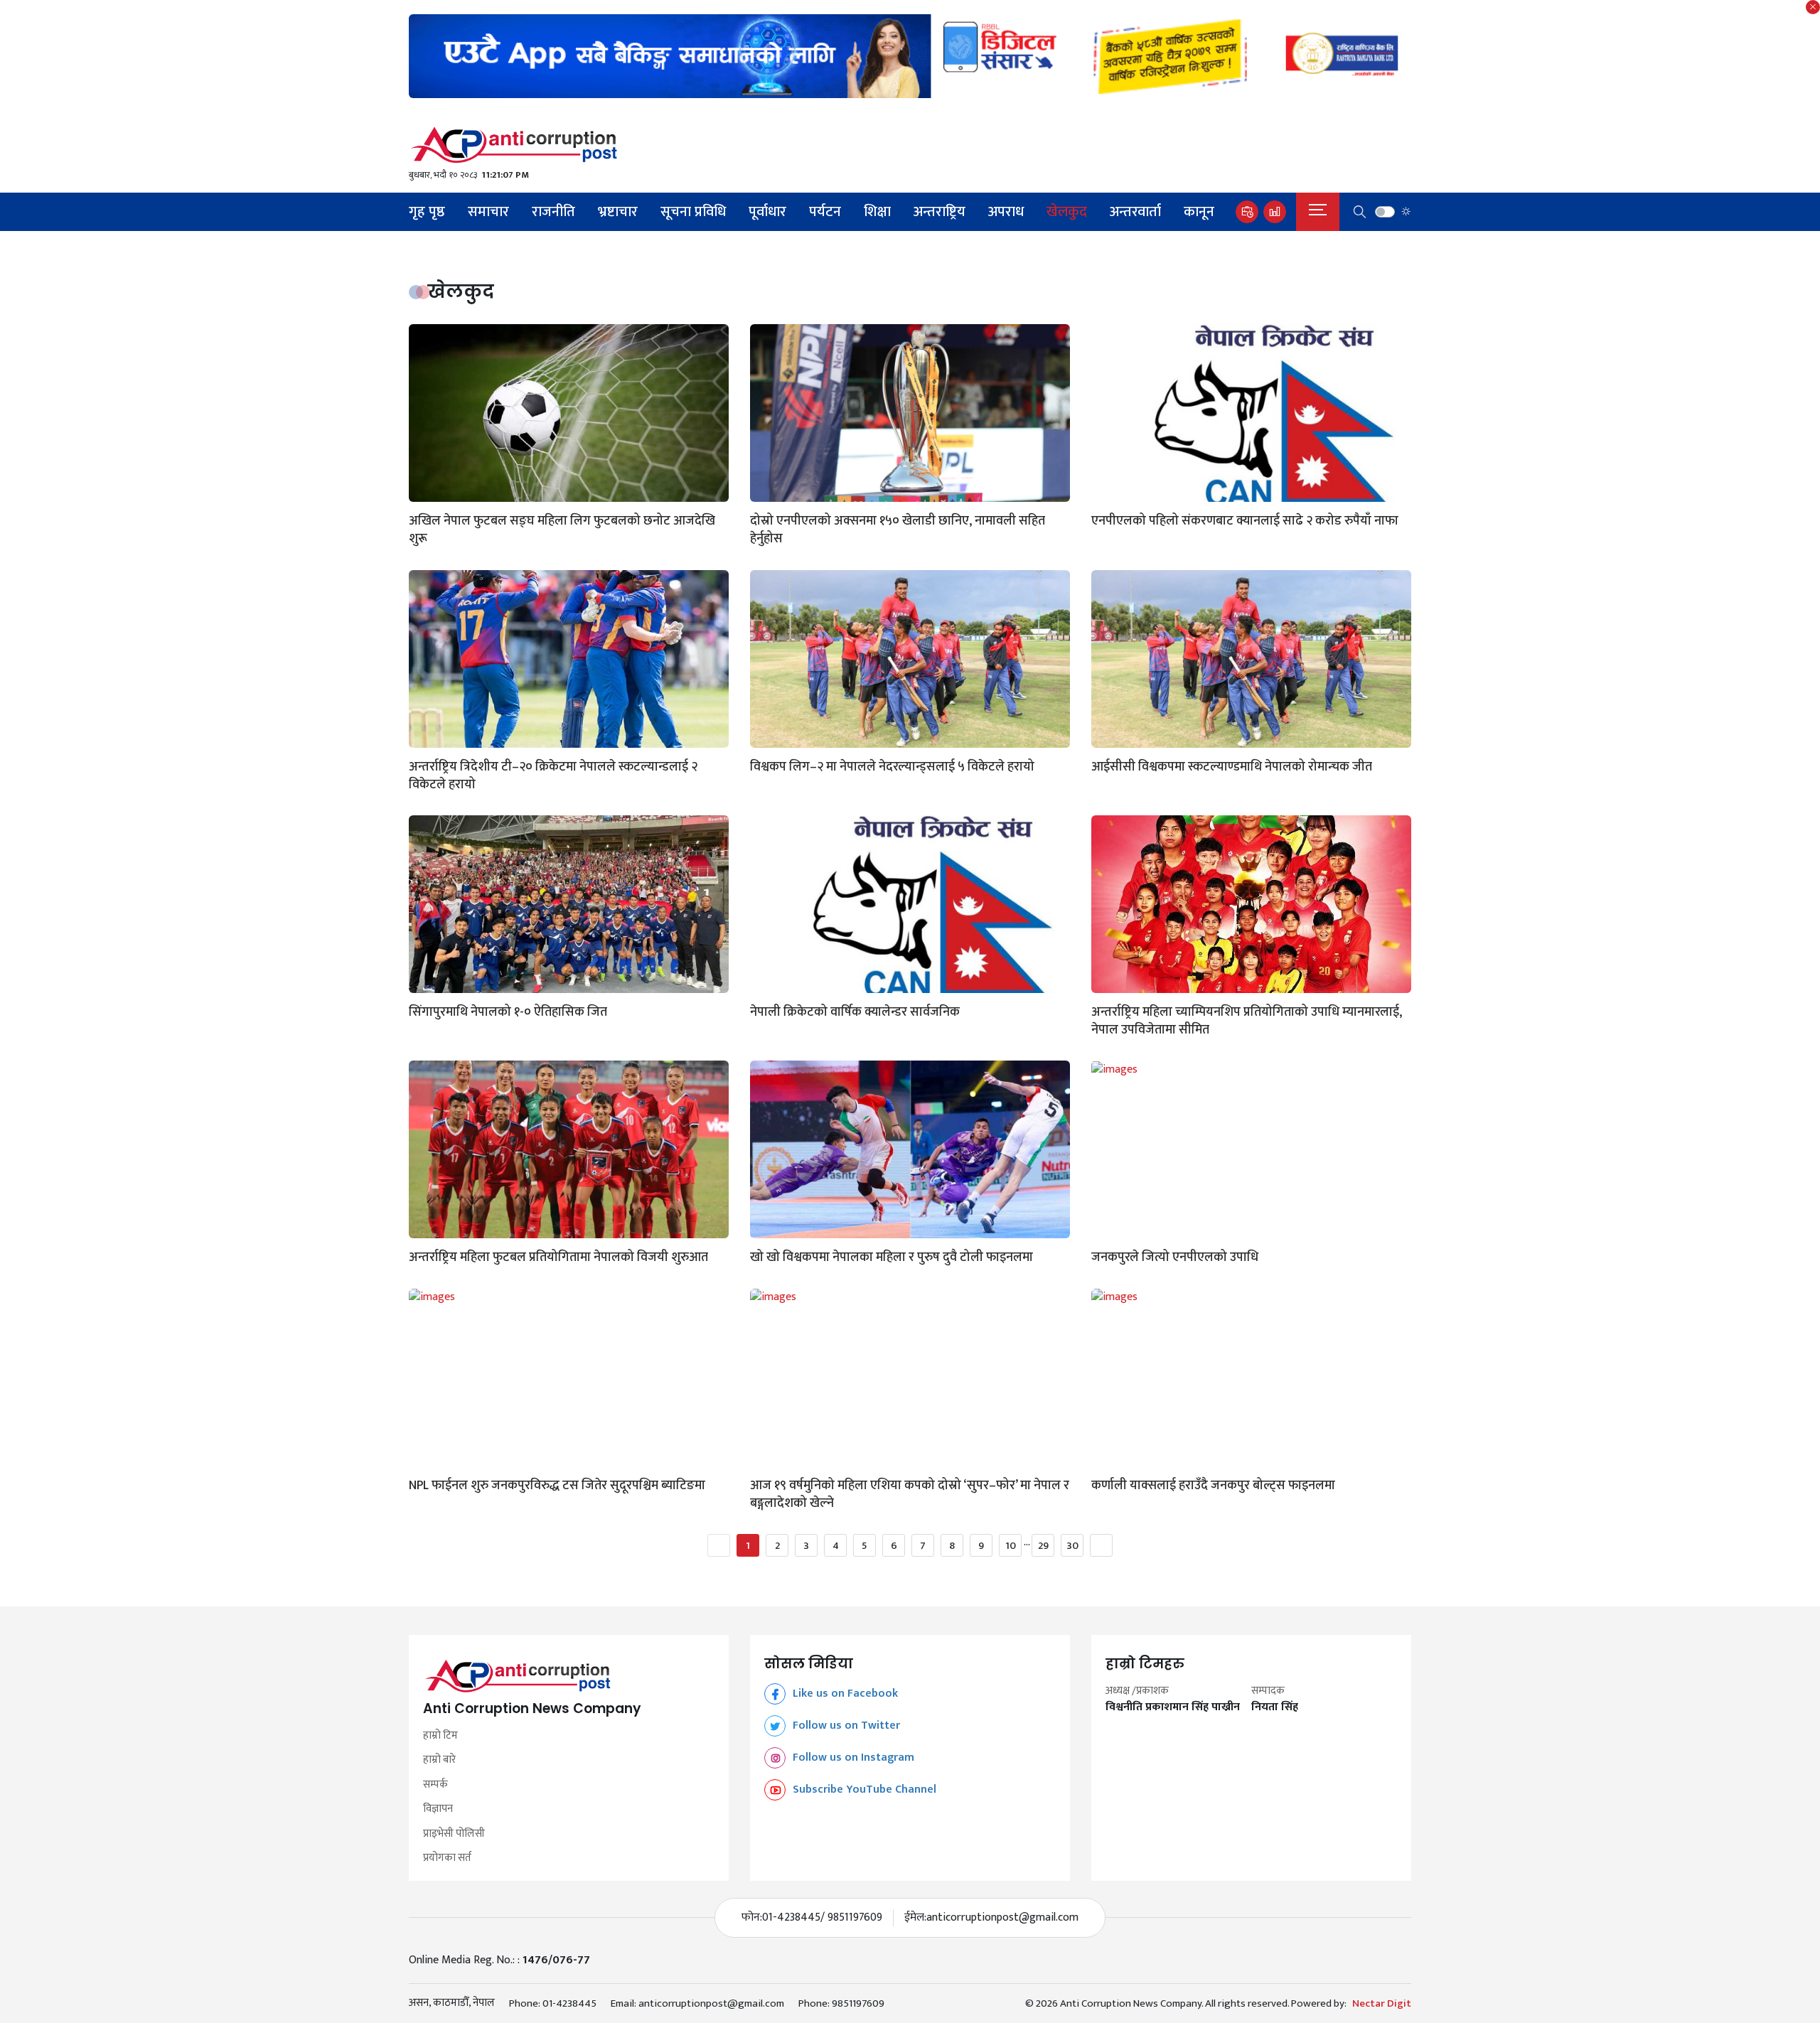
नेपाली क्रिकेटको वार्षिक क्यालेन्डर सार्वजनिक (855, 1013)
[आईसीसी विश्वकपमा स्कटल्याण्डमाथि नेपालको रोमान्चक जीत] (1251, 659)
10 (1011, 1546)
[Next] (1101, 1545)
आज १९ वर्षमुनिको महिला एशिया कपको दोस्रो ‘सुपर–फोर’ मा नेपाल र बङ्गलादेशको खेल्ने (910, 1495)
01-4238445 (569, 2003)
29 (1043, 1546)
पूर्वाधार (767, 212)
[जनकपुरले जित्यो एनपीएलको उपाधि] (1251, 1149)
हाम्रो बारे (439, 1760)
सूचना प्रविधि (693, 212)
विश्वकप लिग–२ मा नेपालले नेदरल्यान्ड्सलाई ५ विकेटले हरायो (892, 767)
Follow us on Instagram (853, 1758)
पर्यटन (825, 212)
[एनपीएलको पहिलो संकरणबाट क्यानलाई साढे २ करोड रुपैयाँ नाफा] (1251, 413)
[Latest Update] (1247, 212)
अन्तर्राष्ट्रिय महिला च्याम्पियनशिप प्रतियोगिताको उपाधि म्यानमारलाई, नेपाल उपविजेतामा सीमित (1247, 1021)
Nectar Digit (1382, 2004)
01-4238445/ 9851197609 (822, 1918)
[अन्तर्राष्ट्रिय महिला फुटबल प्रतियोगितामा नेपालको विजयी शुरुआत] (569, 1149)
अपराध (1006, 212)
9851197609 (858, 2003)
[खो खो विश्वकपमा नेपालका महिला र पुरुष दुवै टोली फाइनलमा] (910, 1149)
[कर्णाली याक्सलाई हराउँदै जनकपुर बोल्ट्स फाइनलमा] (1251, 1378)
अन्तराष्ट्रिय (940, 212)
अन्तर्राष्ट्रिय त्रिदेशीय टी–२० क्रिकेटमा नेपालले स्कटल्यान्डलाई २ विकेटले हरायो (553, 776)
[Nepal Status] (910, 145)
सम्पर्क (435, 1785)
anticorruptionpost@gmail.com (1002, 1918)
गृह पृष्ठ (427, 212)
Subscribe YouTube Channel (864, 1789)
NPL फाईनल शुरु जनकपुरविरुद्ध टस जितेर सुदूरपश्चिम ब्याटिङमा (557, 1486)
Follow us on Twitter (846, 1726)
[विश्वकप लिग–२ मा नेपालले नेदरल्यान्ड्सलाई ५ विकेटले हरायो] (910, 659)
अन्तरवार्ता (1135, 212)
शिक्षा (877, 212)
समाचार (488, 212)
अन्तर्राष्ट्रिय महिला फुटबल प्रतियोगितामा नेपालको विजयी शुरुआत (558, 1258)
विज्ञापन (438, 1809)
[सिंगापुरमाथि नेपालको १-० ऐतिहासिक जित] (569, 904)
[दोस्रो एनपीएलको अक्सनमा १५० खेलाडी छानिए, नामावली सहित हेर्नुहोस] (910, 413)
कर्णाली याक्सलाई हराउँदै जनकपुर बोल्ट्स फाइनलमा (1213, 1486)
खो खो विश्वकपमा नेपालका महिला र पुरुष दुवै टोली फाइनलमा (892, 1258)
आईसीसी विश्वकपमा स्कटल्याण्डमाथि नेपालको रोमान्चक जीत (1232, 767)
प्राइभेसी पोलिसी (454, 1834)
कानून (1199, 212)
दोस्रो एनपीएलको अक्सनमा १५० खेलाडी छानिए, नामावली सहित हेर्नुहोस (898, 530)
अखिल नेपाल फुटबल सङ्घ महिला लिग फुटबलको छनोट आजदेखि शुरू (562, 530)
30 (1072, 1546)
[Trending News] (1275, 212)
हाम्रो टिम (440, 1736)
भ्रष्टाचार (618, 212)
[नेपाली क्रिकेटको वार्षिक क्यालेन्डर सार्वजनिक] (910, 904)
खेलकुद (1067, 212)
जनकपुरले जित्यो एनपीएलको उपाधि (1175, 1258)
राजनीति (553, 212)
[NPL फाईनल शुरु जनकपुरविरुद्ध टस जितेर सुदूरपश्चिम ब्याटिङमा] (569, 1378)
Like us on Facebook (845, 1694)
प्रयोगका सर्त (447, 1858)
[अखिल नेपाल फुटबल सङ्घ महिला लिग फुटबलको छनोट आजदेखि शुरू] (569, 413)
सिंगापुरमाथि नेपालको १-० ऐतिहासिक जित (508, 1013)
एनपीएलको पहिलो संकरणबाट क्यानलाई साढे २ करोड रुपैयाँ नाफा (1245, 521)
